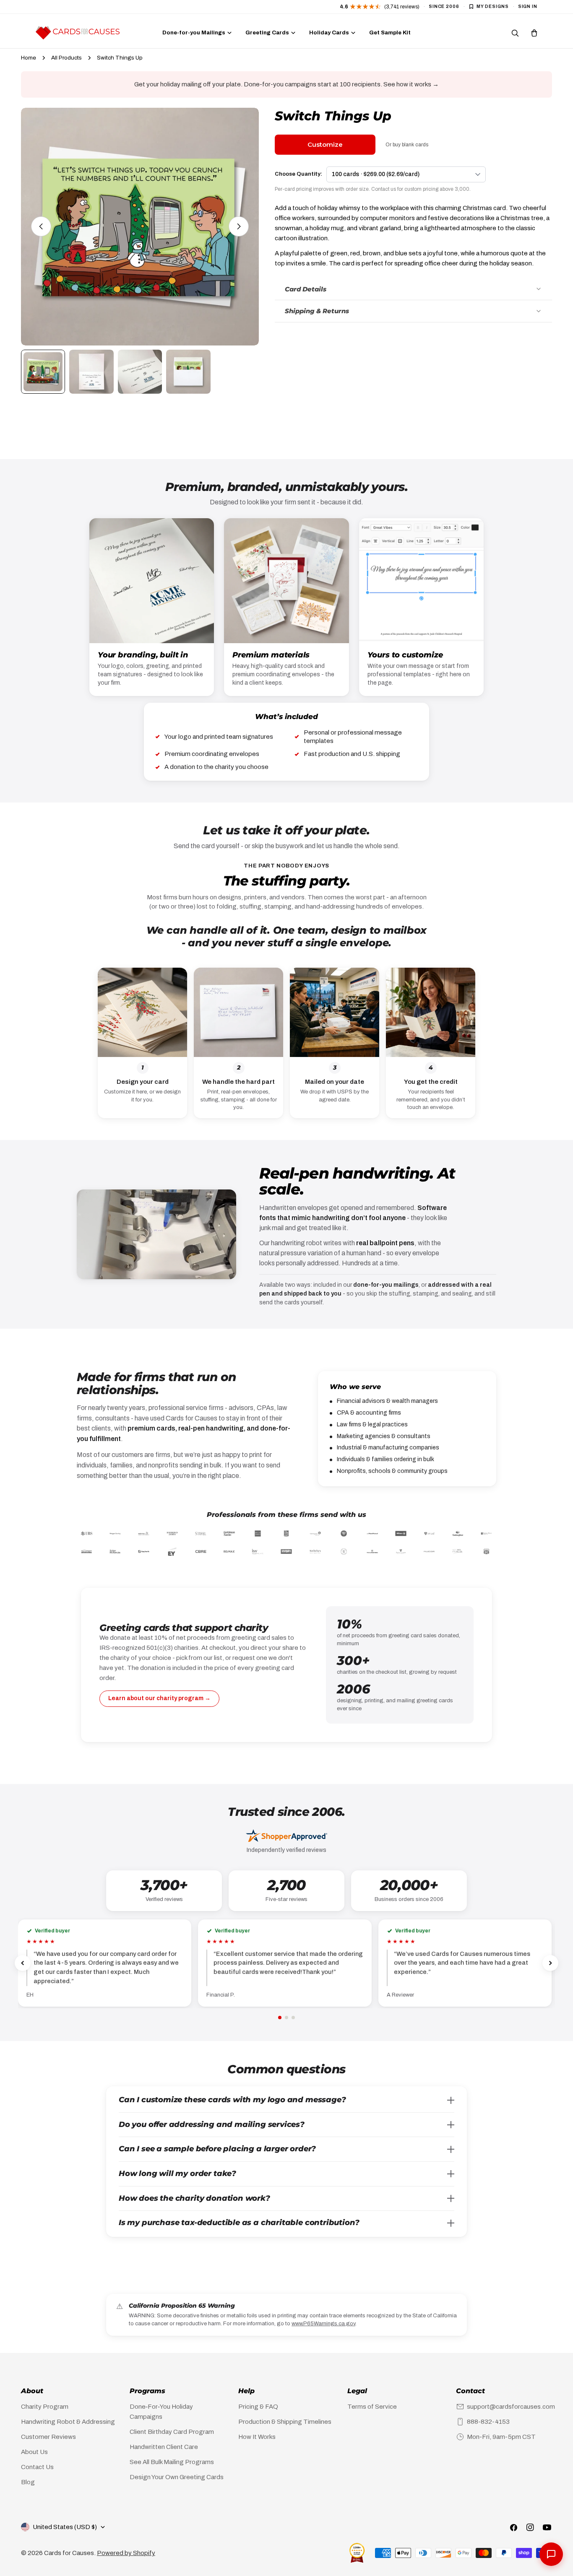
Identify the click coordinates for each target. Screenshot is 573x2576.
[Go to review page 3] (293, 2018)
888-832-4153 (488, 2422)
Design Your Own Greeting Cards (177, 2477)
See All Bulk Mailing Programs (172, 2462)
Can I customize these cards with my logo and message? (232, 2100)
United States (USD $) (65, 2527)
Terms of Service (372, 2407)
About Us (34, 2452)
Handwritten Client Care (164, 2447)
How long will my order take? (177, 2173)
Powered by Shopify (126, 2553)
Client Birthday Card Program (172, 2432)
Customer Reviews (48, 2437)
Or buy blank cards (407, 145)
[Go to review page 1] (280, 2018)
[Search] (515, 33)
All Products (66, 58)
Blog (28, 2482)
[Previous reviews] (23, 1963)
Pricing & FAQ (258, 2407)
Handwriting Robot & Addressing (68, 2422)
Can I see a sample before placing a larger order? (217, 2149)
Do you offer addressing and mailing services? (212, 2124)
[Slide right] (239, 226)
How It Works (257, 2437)
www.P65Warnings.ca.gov (323, 2324)
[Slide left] (41, 226)
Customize (325, 144)
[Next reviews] (550, 1963)
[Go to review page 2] (286, 2018)
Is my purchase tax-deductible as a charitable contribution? (239, 2223)
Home (29, 58)
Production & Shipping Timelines (285, 2422)
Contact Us (37, 2467)
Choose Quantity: (298, 174)
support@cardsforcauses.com (511, 2407)
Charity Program (45, 2407)
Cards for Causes (69, 2553)
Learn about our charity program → (159, 1698)
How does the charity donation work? (194, 2198)
